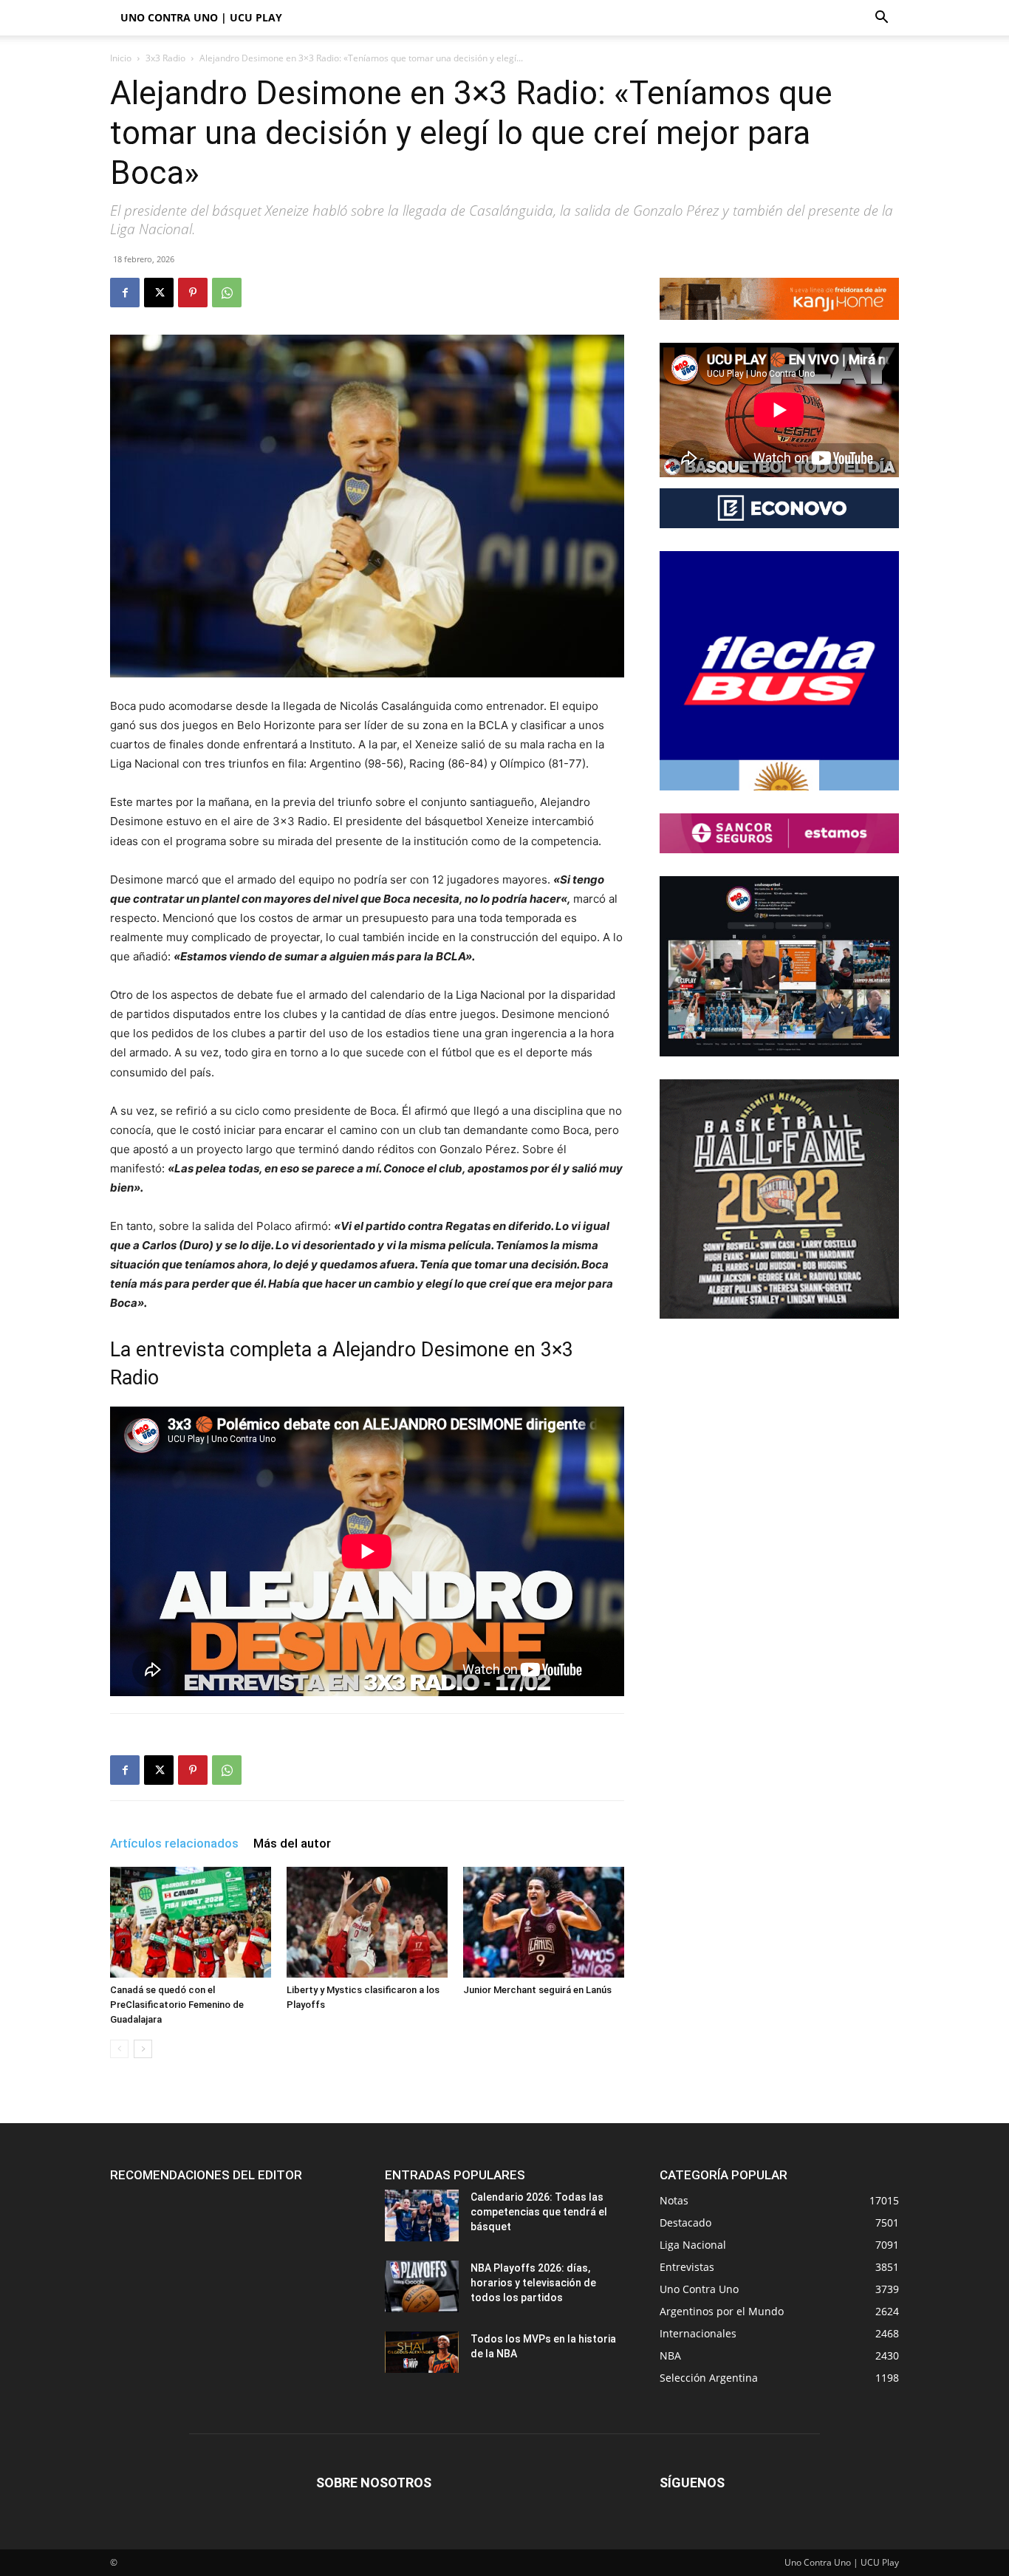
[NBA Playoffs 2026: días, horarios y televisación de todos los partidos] (422, 2286)
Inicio (121, 58)
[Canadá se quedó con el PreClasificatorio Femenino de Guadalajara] (191, 1922)
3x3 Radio (165, 58)
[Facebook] (125, 293)
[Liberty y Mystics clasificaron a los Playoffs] (367, 1922)
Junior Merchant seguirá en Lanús (537, 1990)
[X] (159, 293)
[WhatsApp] (227, 293)
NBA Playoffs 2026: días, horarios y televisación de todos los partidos (533, 2283)
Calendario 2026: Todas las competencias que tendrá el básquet (539, 2212)
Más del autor (292, 1843)
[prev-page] (119, 2049)
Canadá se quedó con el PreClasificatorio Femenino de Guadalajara (177, 2005)
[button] (881, 19)
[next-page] (143, 2049)
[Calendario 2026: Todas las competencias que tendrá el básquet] (422, 2215)
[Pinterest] (193, 293)
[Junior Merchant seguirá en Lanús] (544, 1922)
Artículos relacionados (174, 1843)
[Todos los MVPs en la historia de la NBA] (422, 2352)
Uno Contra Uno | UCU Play (201, 17)
